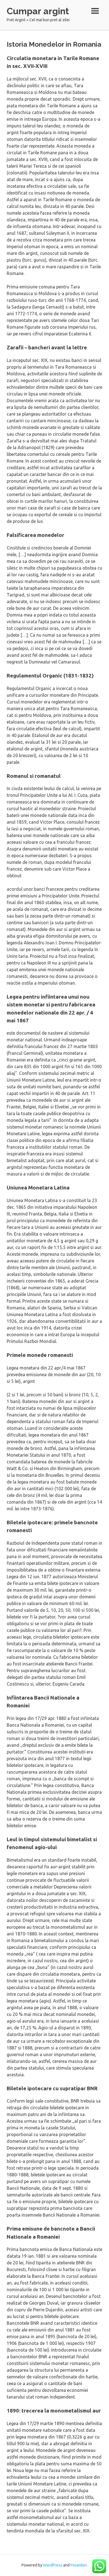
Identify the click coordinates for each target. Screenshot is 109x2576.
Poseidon (79, 2565)
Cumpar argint (38, 11)
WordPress (53, 2565)
